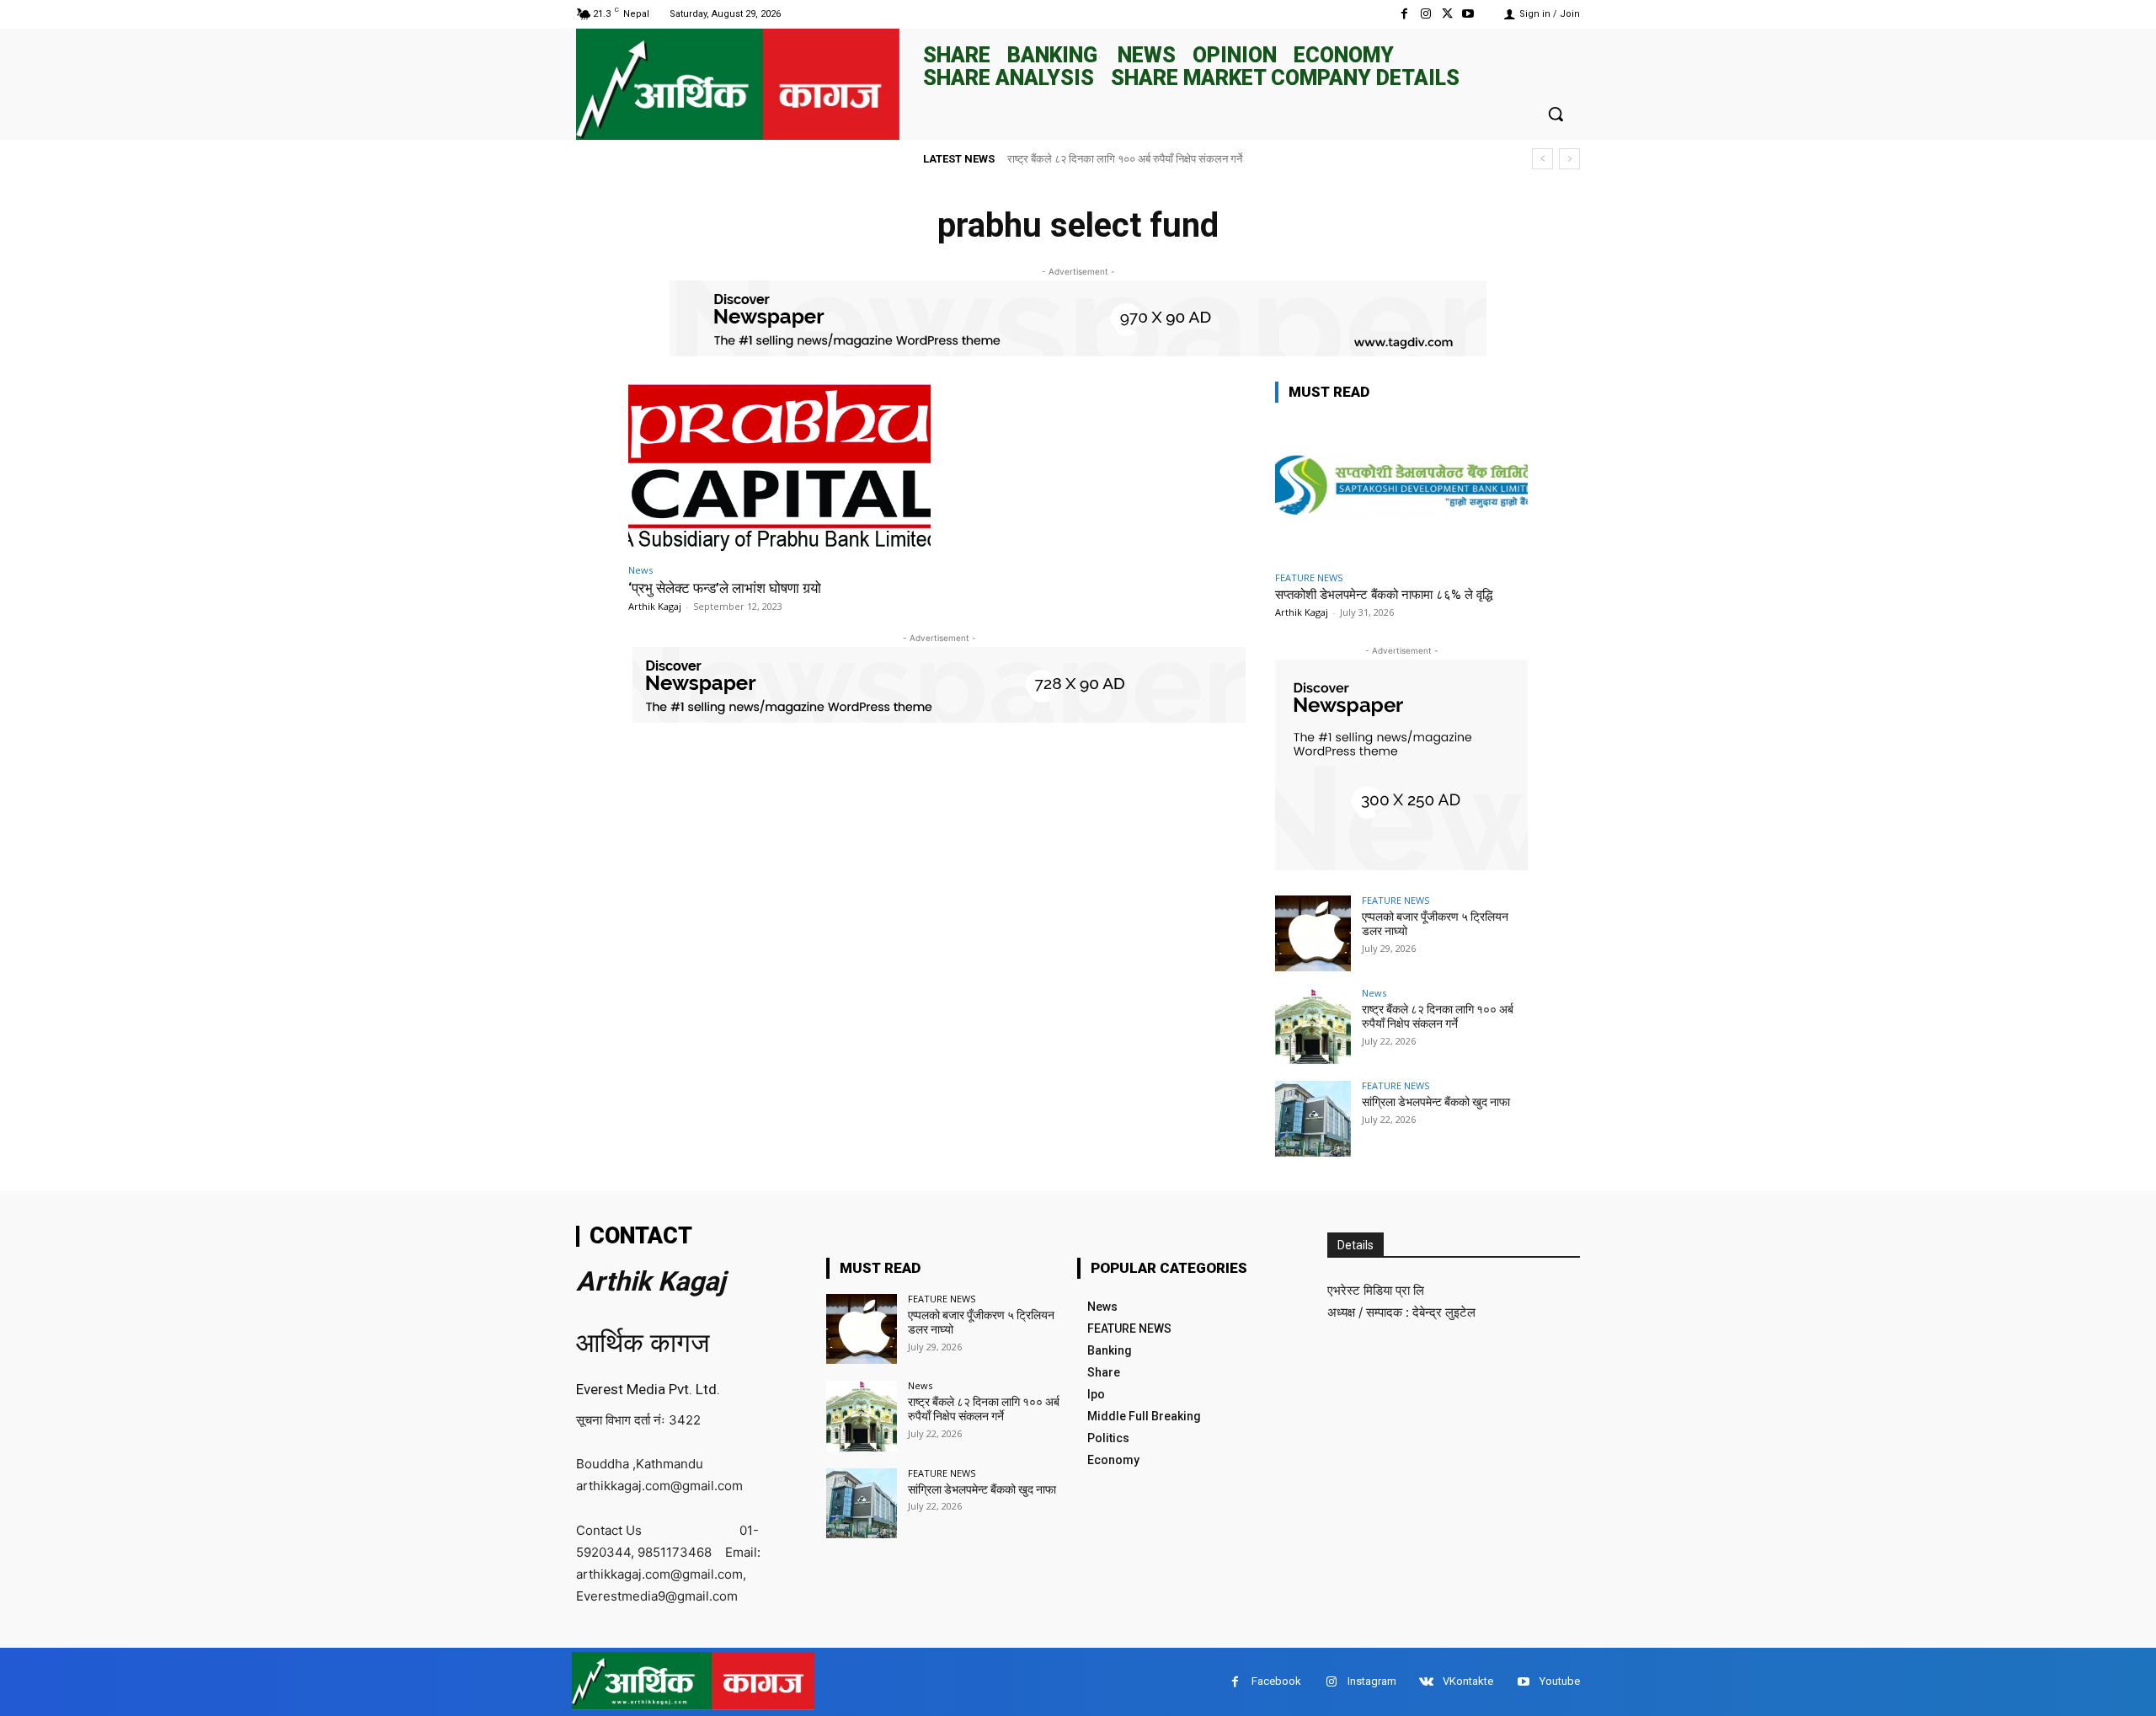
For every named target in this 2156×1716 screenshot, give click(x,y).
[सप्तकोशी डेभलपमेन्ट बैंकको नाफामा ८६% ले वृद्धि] (1401, 490)
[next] (1569, 159)
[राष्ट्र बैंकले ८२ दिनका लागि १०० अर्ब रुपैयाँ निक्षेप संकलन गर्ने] (1313, 1026)
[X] (1447, 14)
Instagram (1372, 1681)
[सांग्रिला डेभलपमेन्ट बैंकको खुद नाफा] (1313, 1119)
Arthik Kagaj (655, 606)
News (640, 570)
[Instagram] (1425, 14)
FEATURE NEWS (1309, 577)
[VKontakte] (1426, 1682)
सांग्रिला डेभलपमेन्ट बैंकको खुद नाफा (1436, 1102)
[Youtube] (1468, 14)
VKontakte (1468, 1681)
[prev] (1542, 159)
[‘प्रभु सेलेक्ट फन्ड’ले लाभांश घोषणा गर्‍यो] (779, 468)
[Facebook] (1404, 14)
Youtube (1560, 1681)
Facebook (1276, 1681)
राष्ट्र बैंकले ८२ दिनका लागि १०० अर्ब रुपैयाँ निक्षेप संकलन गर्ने (1125, 159)
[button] (1556, 114)
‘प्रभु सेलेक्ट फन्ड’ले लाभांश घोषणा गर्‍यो (725, 588)
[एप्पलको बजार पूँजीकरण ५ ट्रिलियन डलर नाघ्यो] (1313, 933)
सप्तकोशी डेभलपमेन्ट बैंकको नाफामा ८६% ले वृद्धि (1384, 595)
